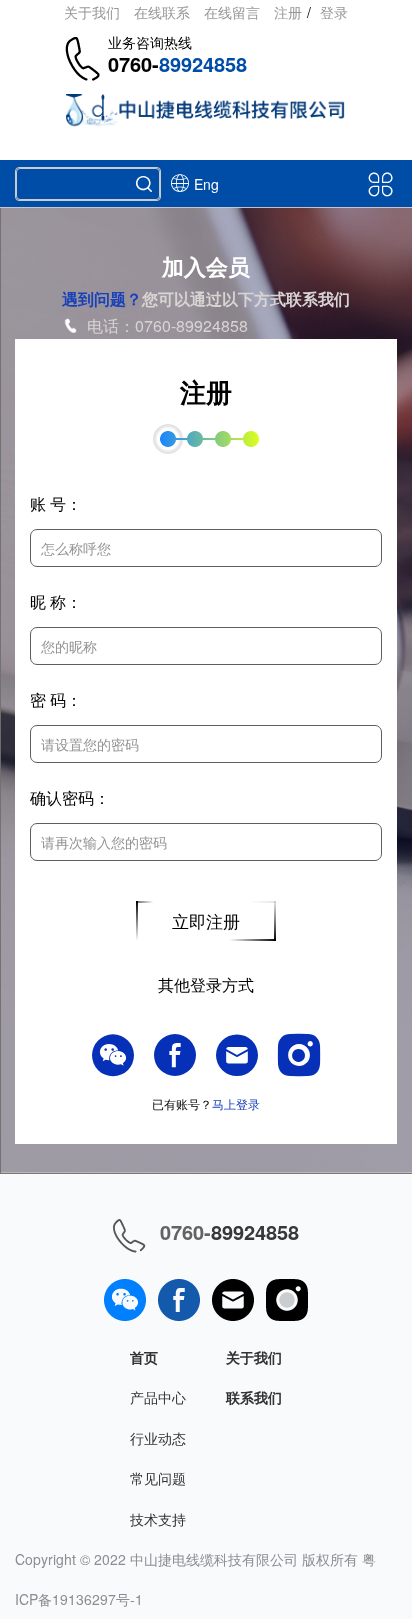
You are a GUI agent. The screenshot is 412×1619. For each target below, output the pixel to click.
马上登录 (236, 1103)
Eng (206, 184)
